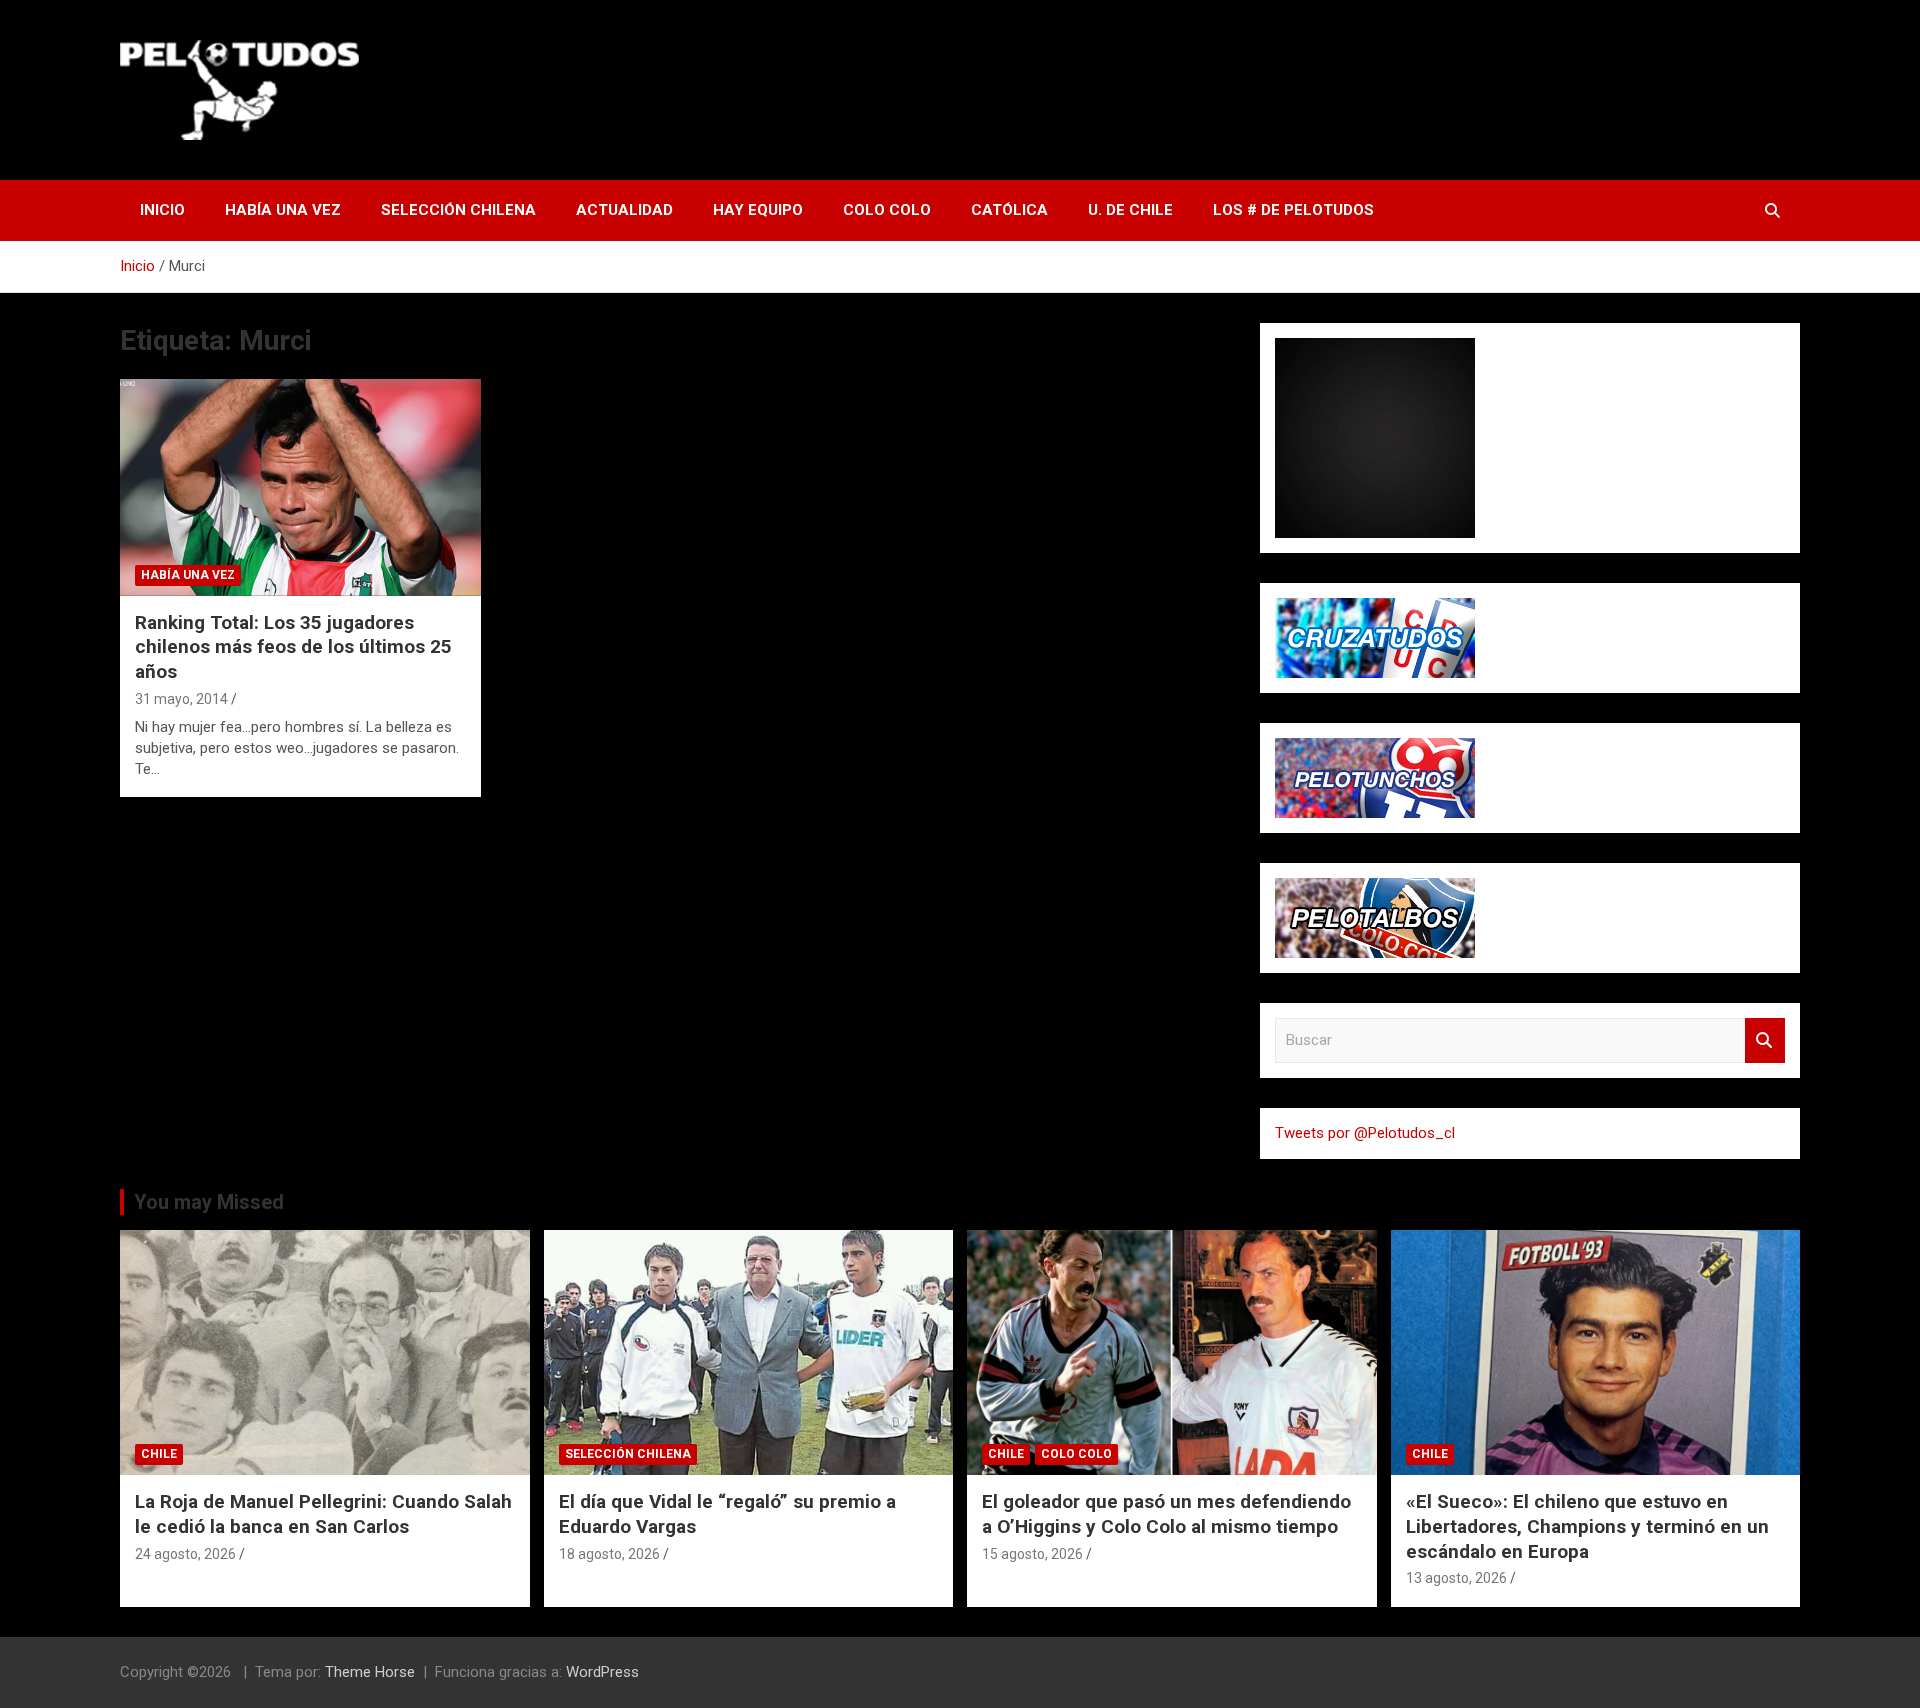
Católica (1009, 210)
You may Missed (209, 1202)
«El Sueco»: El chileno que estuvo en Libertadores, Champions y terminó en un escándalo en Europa (1587, 1526)
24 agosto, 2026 (185, 1554)
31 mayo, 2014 (181, 699)
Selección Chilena (458, 210)
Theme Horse (370, 1672)
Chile (159, 1454)
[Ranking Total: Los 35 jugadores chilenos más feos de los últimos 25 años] (300, 488)
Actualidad (624, 210)
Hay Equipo (758, 210)
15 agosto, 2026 (1032, 1554)
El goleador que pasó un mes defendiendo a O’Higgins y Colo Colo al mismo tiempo (1166, 1514)
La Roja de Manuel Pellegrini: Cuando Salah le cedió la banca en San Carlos (323, 1514)
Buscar (1765, 1040)
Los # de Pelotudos (1293, 210)
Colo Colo (887, 210)
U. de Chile (1130, 210)
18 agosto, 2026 (609, 1554)
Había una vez (283, 210)
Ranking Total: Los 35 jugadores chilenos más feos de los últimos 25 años (293, 647)
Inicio (162, 210)
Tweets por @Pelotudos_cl (1365, 1133)
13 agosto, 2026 (1456, 1578)
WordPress (602, 1672)
